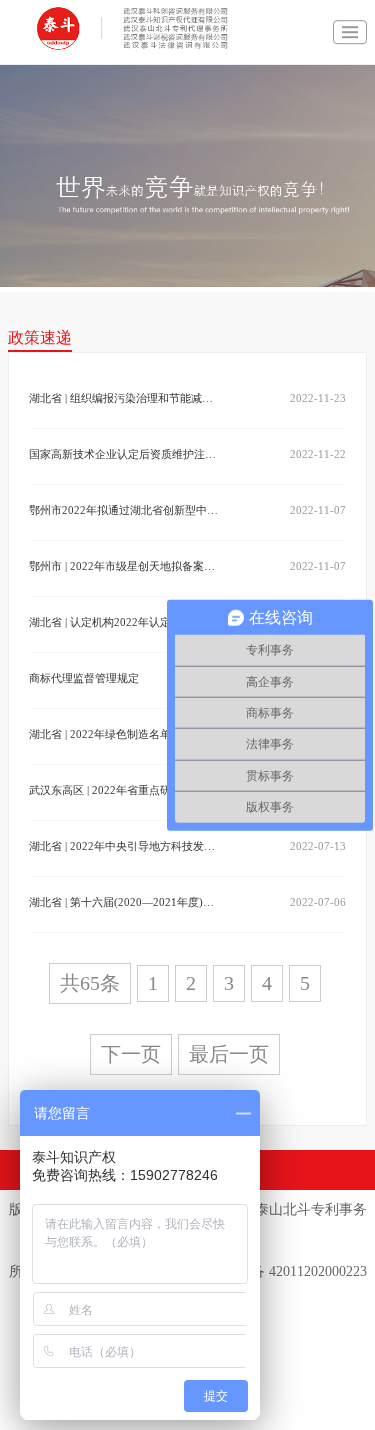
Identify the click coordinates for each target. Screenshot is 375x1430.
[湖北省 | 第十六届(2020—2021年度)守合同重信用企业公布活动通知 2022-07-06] (125, 923)
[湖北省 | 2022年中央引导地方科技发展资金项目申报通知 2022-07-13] (125, 867)
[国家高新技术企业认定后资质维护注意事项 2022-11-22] (125, 475)
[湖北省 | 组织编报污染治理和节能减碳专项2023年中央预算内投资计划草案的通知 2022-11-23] (125, 419)
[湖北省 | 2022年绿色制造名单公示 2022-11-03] (125, 755)
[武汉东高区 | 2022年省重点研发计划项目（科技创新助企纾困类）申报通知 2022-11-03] (125, 811)
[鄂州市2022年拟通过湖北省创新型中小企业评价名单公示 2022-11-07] (125, 531)
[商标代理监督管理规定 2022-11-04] (125, 699)
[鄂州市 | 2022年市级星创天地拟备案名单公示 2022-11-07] (125, 587)
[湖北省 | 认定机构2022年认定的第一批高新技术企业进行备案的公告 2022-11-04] (125, 643)
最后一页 (229, 1054)
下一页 (131, 1054)
